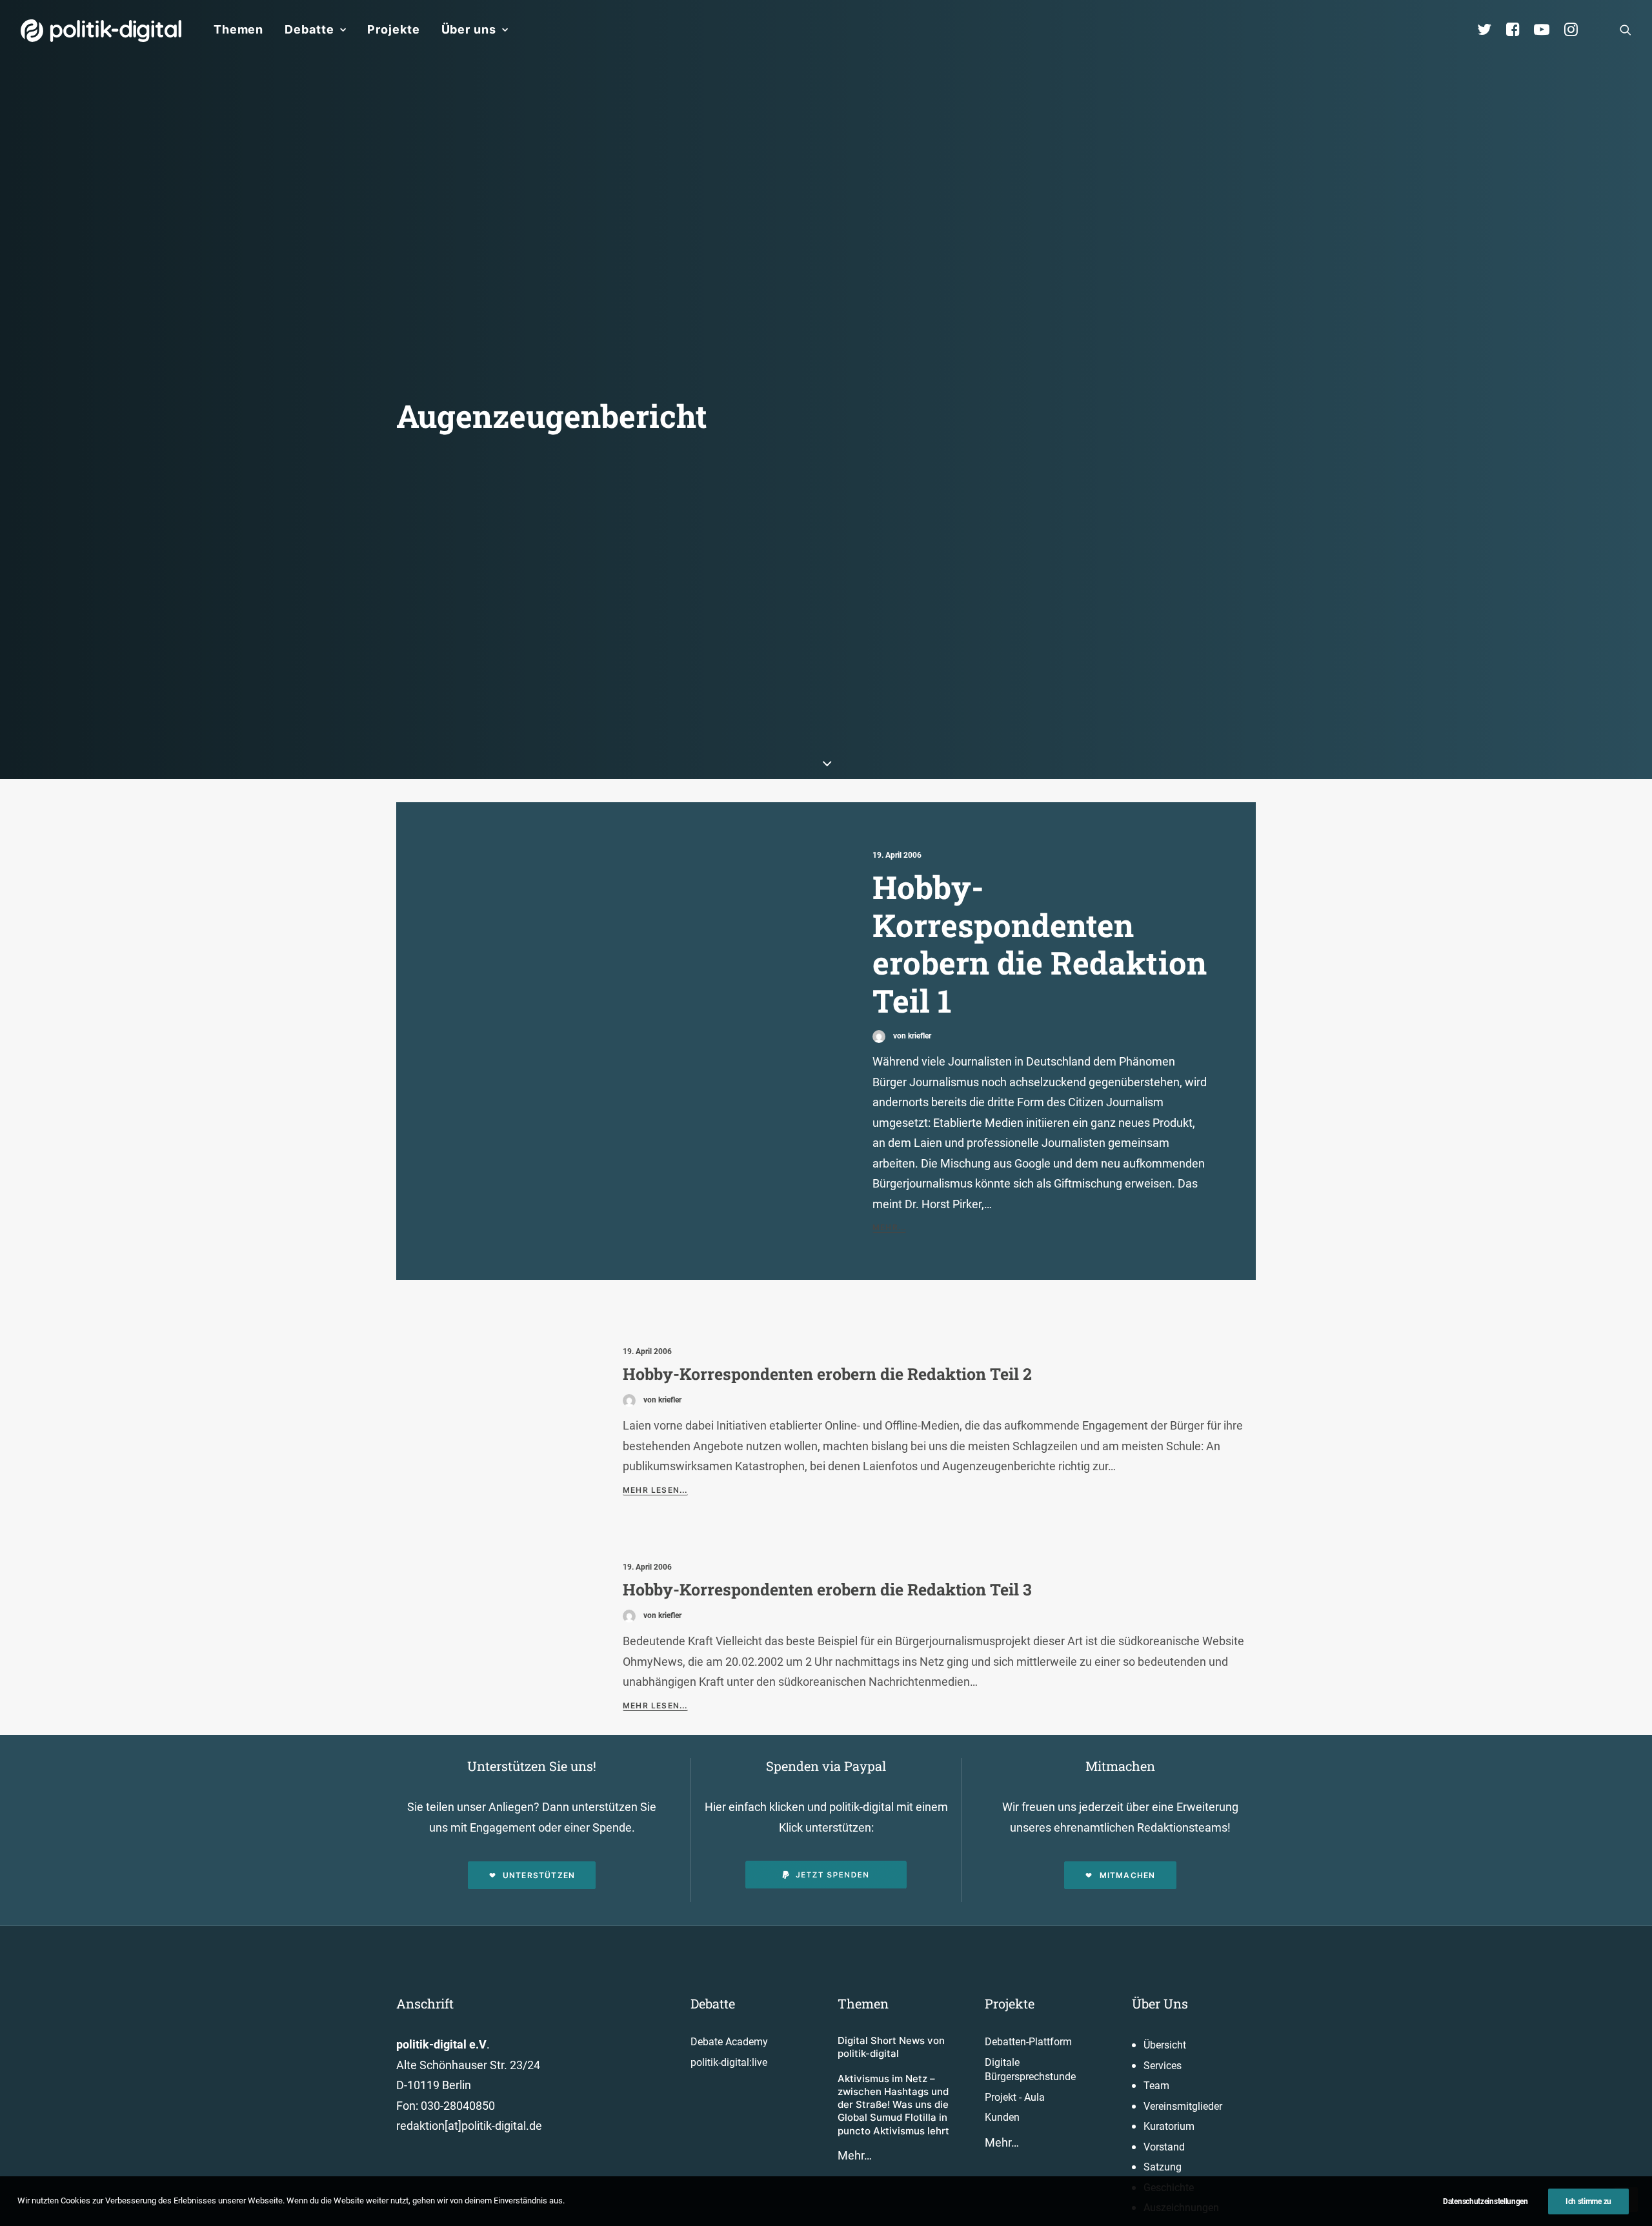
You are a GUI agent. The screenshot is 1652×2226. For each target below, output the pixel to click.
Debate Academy (729, 2042)
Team (1156, 2086)
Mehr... (889, 1227)
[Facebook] (1518, 30)
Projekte (393, 29)
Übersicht (1165, 2045)
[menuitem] (238, 30)
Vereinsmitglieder (1183, 2106)
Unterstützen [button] (539, 1875)
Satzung (1163, 2167)
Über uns (469, 29)
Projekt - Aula (1015, 2097)
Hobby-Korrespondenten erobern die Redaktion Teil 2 (827, 1374)
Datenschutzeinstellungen (1486, 2201)
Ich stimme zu (1588, 2201)
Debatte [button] (309, 29)
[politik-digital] (101, 31)
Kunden (1002, 2117)
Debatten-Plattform (1028, 2042)
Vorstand (1164, 2147)
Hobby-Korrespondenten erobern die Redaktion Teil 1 (1040, 944)
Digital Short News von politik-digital (891, 2047)
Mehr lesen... (655, 1490)
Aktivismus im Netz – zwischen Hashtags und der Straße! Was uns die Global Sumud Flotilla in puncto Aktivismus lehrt (893, 2105)
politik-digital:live (729, 2062)
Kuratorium (1169, 2126)
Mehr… (855, 2155)
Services (1163, 2066)
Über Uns (1160, 2003)
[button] (1626, 30)
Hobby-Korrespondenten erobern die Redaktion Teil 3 (827, 1589)
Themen (238, 29)
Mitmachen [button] (1128, 1875)
